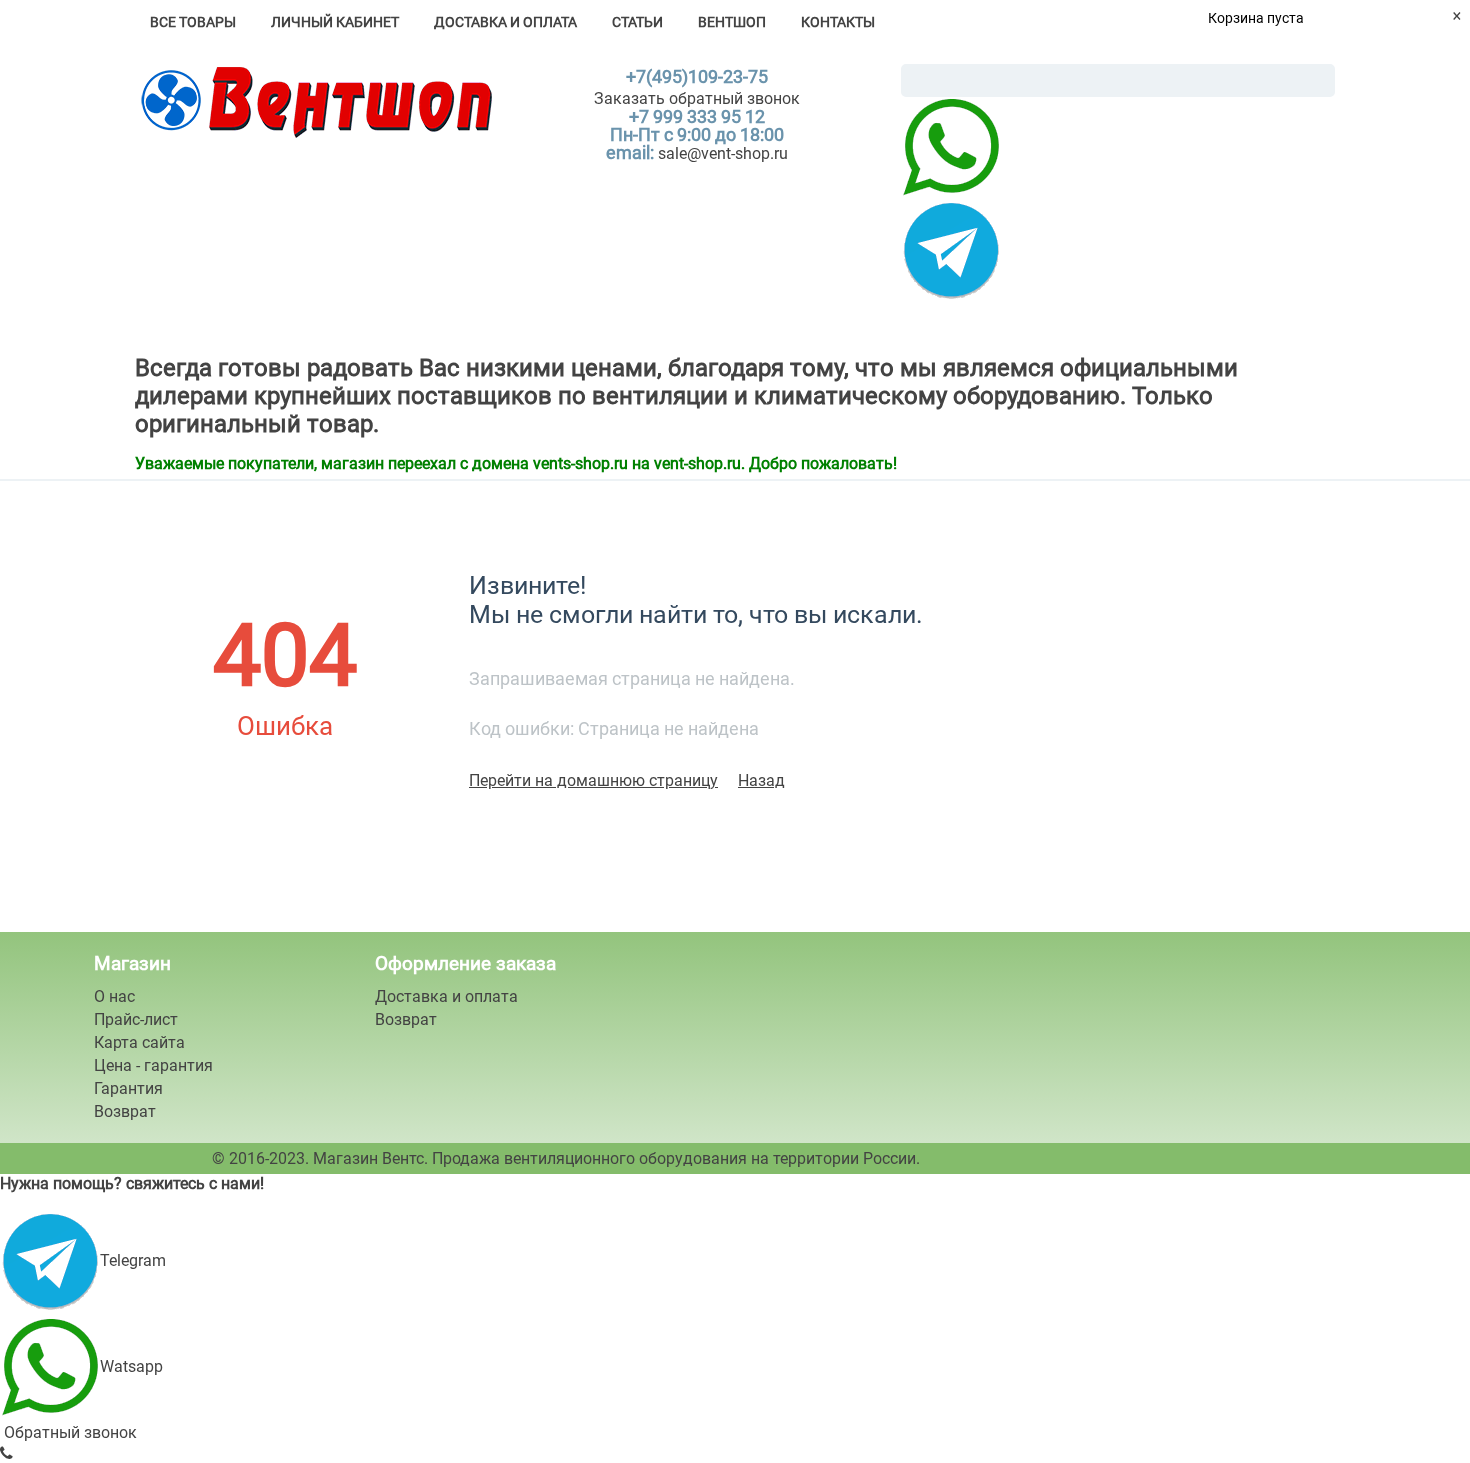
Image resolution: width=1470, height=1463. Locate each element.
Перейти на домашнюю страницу (593, 780)
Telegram (133, 1260)
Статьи (637, 22)
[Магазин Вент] (313, 100)
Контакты (838, 22)
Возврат (125, 1111)
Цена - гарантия (153, 1065)
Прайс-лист (136, 1019)
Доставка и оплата (505, 22)
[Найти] (1320, 82)
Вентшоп (732, 22)
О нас (114, 996)
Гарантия (128, 1088)
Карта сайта (139, 1042)
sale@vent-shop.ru (723, 153)
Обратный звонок (68, 1432)
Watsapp (131, 1366)
